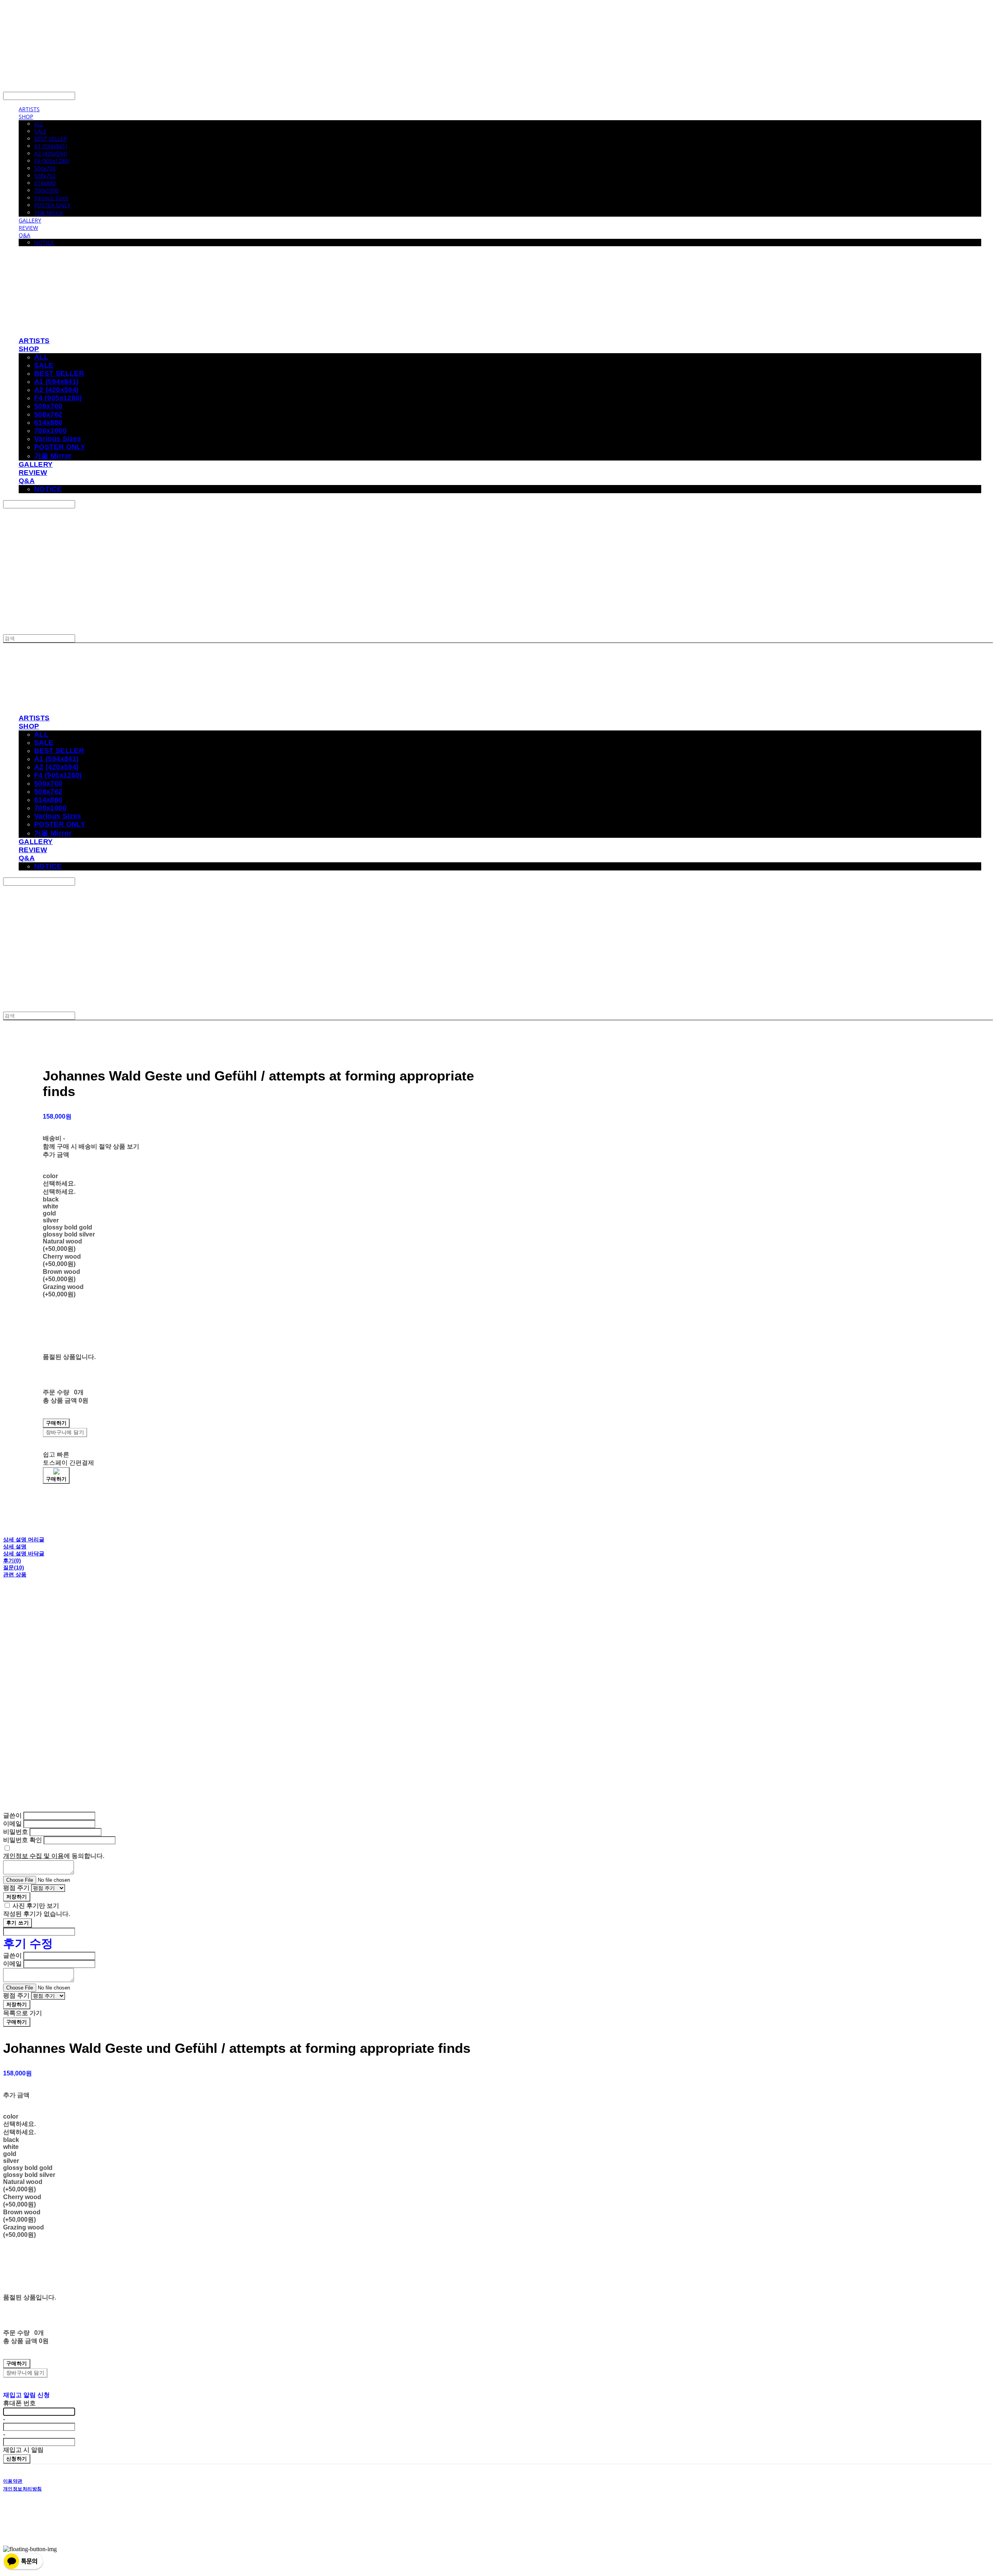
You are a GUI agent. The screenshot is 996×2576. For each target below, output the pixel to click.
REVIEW (28, 228)
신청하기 (17, 2459)
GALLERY (30, 220)
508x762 (45, 176)
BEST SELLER (51, 139)
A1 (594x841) (51, 146)
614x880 (45, 183)
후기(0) (12, 1560)
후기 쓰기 (18, 1923)
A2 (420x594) (51, 153)
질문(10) (14, 1567)
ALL (39, 124)
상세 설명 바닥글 (24, 1553)
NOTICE (44, 243)
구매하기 (17, 2022)
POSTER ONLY (52, 205)
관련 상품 (15, 1574)
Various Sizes (51, 198)
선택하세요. (59, 1183)
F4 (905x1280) (52, 161)
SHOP (26, 116)
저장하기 (17, 1897)
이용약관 (13, 2481)
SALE (40, 131)
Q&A (25, 235)
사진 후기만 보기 (36, 1906)
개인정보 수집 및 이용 (33, 1856)
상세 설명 (15, 1546)
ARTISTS (29, 109)
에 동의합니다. (54, 1856)
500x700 (45, 168)
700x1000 (46, 190)
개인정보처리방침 (23, 2489)
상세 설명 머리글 (24, 1539)
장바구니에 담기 (25, 2373)
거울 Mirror (49, 213)
